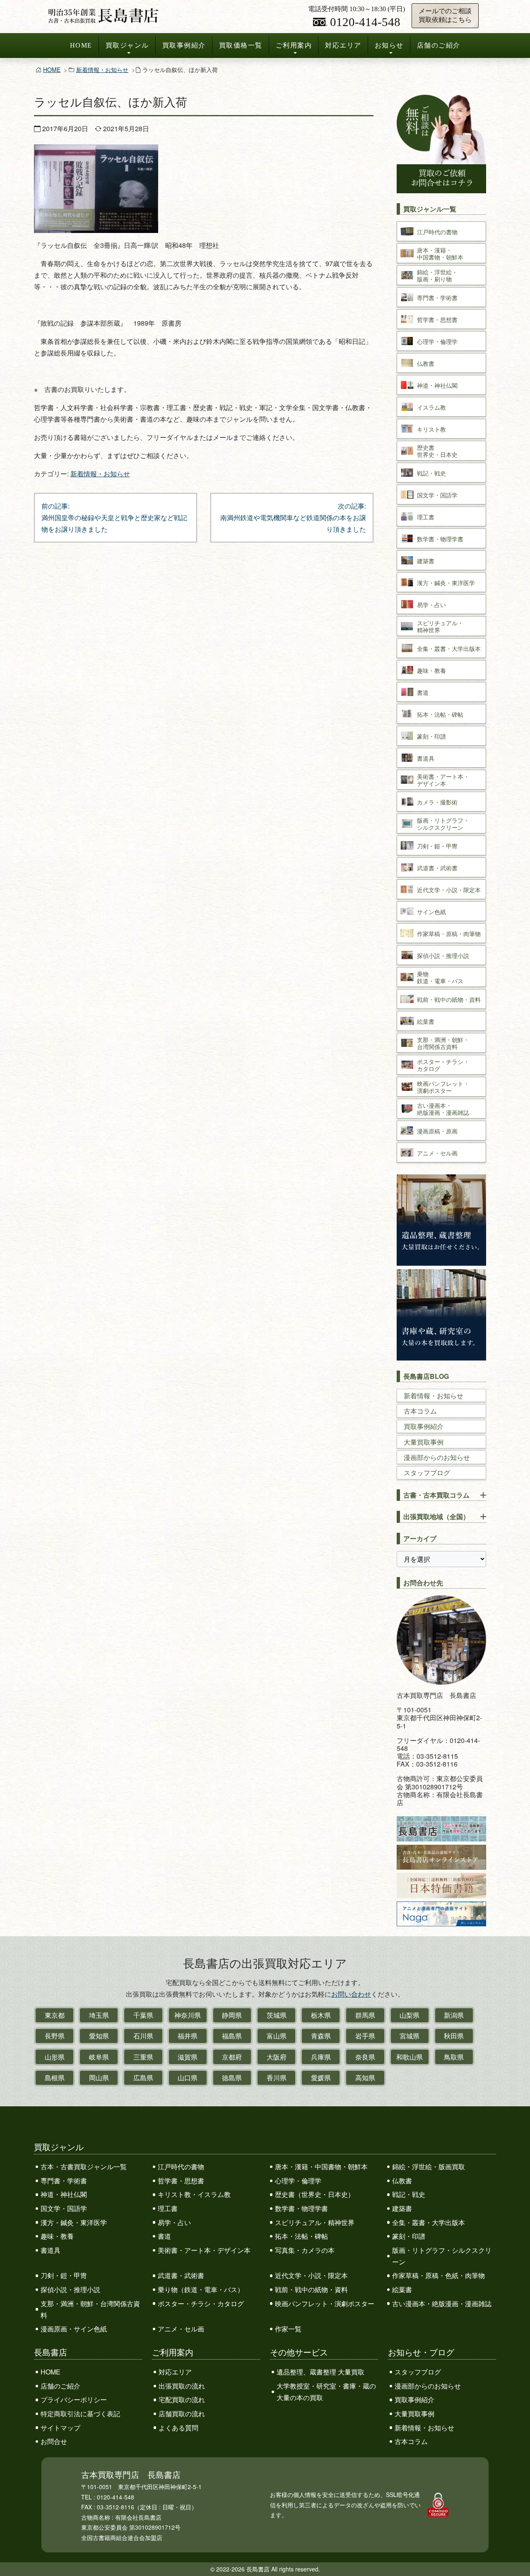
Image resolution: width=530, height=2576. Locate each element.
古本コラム (420, 1411)
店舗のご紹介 (439, 45)
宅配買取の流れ (182, 2400)
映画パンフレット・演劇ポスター (325, 2304)
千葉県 (143, 2015)
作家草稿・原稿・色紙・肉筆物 (438, 2275)
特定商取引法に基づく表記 (80, 2414)
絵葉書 (402, 2289)
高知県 (365, 2078)
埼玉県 (99, 2015)
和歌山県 (410, 2057)
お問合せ (54, 2441)
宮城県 (410, 2036)
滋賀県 (188, 2057)
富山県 (277, 2036)
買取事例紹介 (184, 45)
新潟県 (454, 2015)
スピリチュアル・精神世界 (315, 2222)
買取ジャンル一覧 (430, 209)
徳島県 (232, 2078)
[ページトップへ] (515, 2554)
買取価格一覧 (241, 45)
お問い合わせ (351, 1994)
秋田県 (454, 2036)
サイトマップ (60, 2428)
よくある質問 (178, 2428)
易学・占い (174, 2222)
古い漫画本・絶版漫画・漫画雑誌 (442, 2304)
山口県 (188, 2078)
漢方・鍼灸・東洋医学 (74, 2222)
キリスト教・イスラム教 (194, 2194)
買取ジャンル (127, 45)
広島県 (143, 2078)
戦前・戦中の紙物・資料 (311, 2289)
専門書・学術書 (64, 2181)
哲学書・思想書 (181, 2181)
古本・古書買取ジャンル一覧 (84, 2167)
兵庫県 (321, 2057)
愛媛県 (321, 2078)
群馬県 (365, 2015)
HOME (81, 45)
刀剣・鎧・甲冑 (64, 2275)
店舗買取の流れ (182, 2414)
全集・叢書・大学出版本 (429, 2222)
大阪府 (277, 2057)
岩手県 (365, 2036)
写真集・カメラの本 (305, 2250)
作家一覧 (288, 2329)
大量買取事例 (424, 1442)
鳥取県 (454, 2057)
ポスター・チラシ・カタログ (201, 2304)
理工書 (168, 2208)
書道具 (51, 2250)
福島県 (232, 2036)
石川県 (143, 2036)
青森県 (321, 2036)
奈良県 (365, 2057)
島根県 (55, 2078)
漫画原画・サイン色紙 (74, 2329)
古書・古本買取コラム (436, 1495)
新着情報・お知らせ (102, 70)
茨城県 (277, 2015)
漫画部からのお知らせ (437, 1457)
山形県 (55, 2057)
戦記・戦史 (409, 2194)
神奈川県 (188, 2015)
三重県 (143, 2057)
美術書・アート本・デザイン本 (204, 2250)
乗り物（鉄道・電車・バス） (201, 2289)
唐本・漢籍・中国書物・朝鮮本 (321, 2167)
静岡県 (232, 2015)
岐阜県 (99, 2057)
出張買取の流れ (182, 2386)
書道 (164, 2236)
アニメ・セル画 (181, 2329)
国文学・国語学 (64, 2208)
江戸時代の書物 (181, 2167)
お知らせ (389, 45)
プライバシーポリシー (74, 2400)
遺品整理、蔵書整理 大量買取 (320, 2372)
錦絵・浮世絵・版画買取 (429, 2167)
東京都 (55, 2015)
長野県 (55, 2036)
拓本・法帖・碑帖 (301, 2236)
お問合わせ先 (423, 1583)
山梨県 (410, 2015)
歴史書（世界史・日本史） (315, 2194)
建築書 (402, 2208)
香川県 (277, 2078)
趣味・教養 (57, 2236)
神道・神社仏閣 (64, 2194)
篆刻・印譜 (409, 2236)
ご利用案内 (294, 45)
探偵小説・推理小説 (70, 2289)
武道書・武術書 (181, 2275)
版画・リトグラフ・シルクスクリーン (442, 2256)
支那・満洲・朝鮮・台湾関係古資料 (90, 2309)
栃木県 (321, 2015)
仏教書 (402, 2181)
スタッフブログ (427, 1473)
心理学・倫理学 (298, 2181)
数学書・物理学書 (301, 2208)
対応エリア (343, 45)
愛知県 (99, 2036)
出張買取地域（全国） (436, 1516)
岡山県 (99, 2078)
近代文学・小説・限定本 (311, 2275)
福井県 (188, 2036)
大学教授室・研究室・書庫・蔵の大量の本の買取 (326, 2392)
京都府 (232, 2057)
